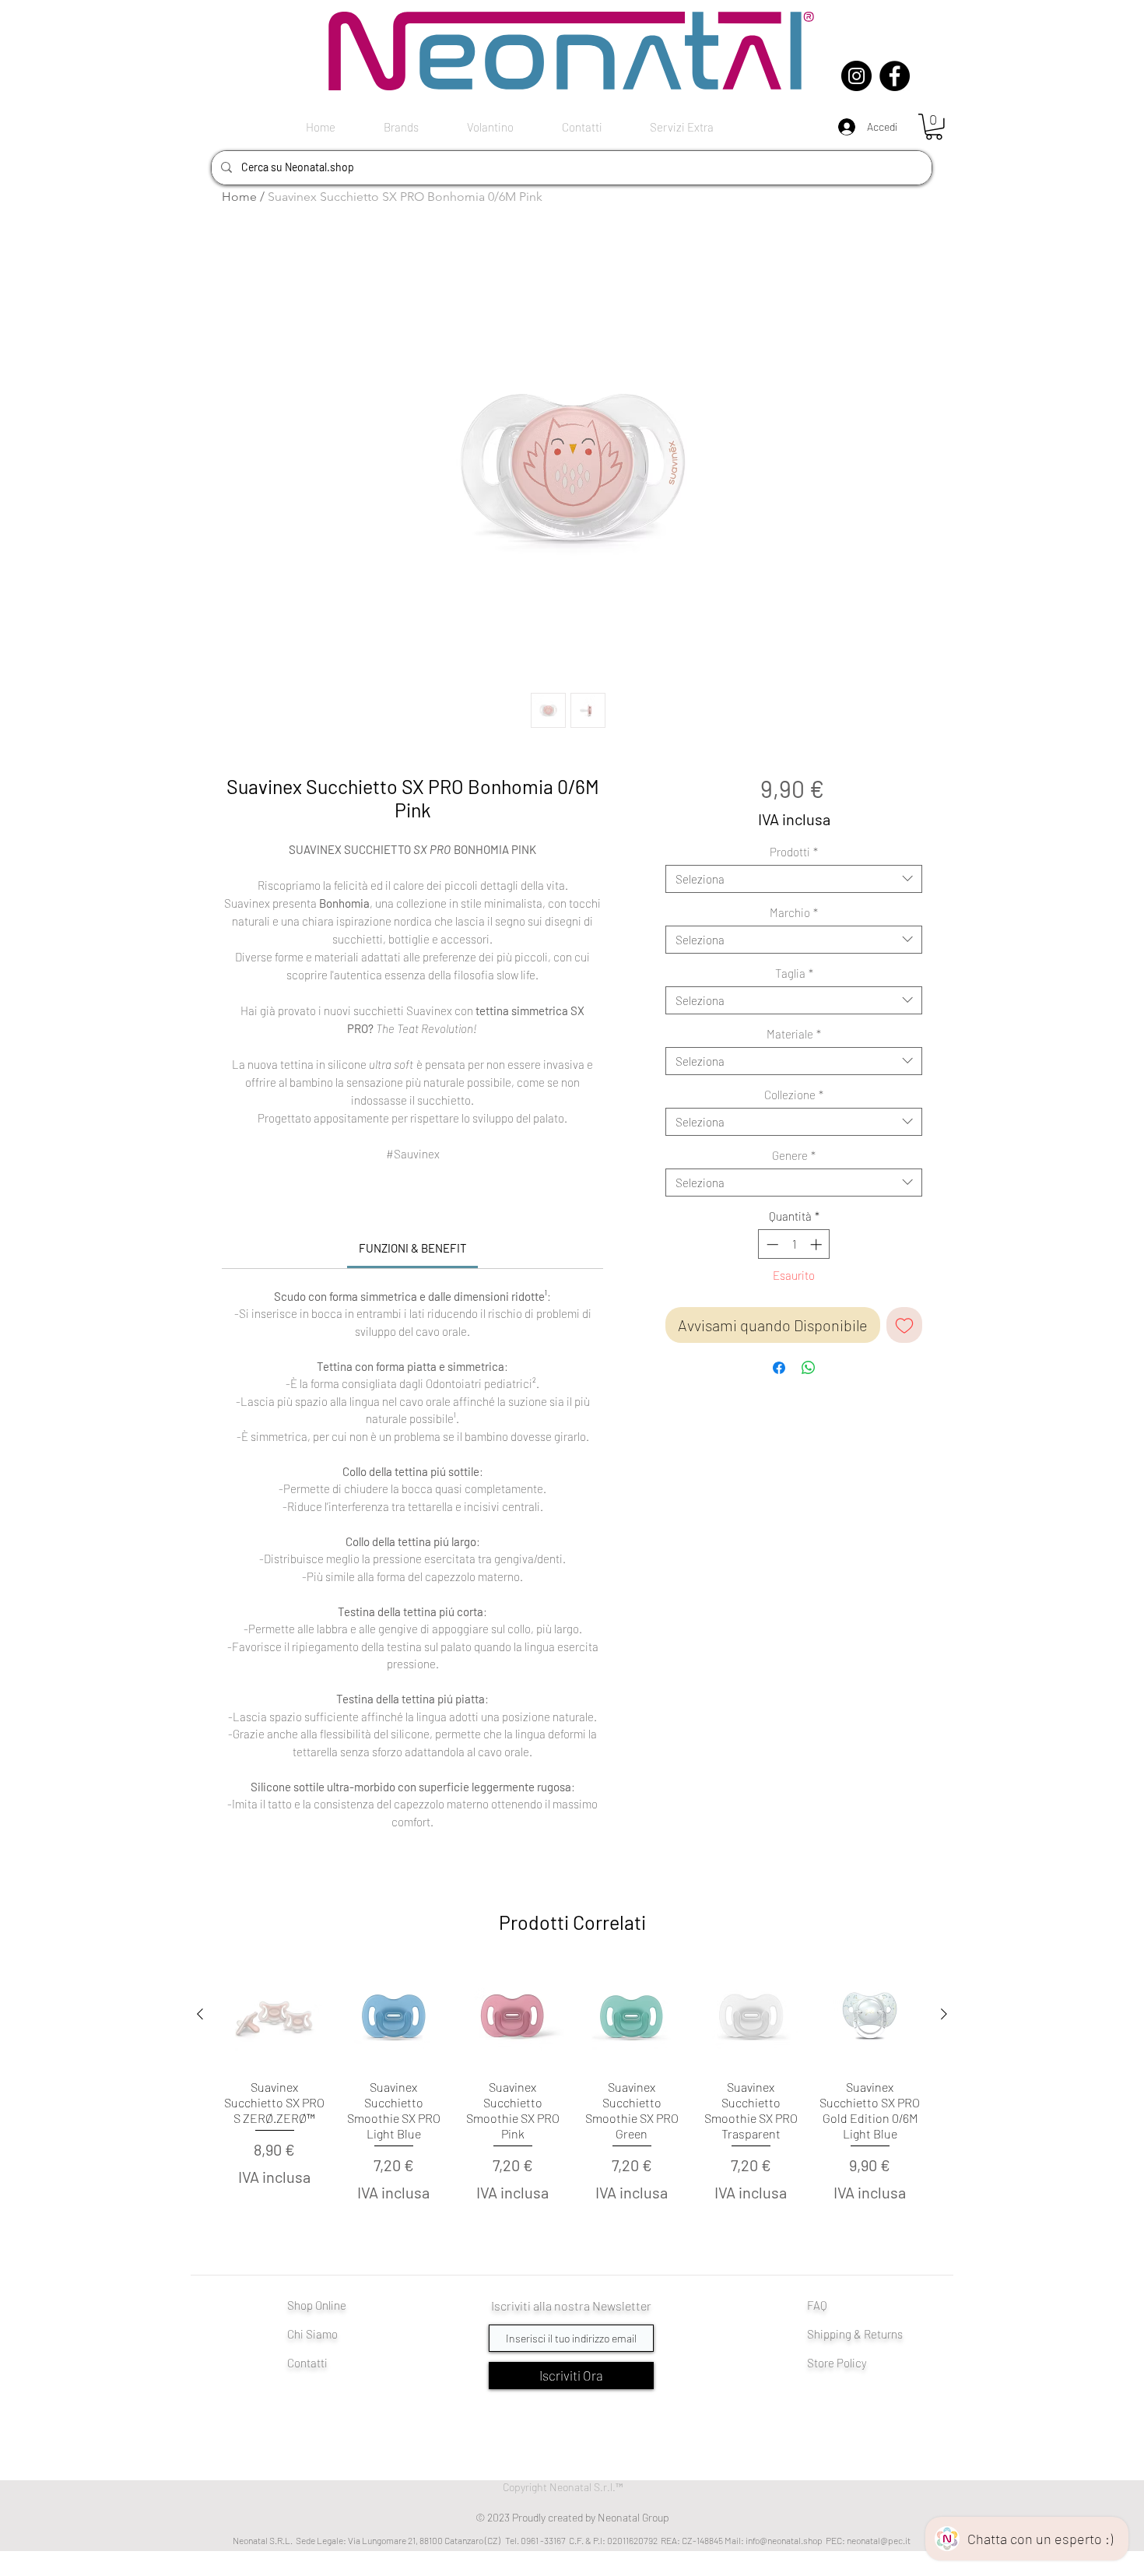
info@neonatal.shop (784, 2540)
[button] (934, 127)
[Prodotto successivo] (944, 2014)
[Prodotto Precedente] (200, 2014)
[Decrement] (771, 1244)
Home (239, 197)
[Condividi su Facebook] (779, 1368)
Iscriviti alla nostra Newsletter (571, 2305)
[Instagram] (856, 76)
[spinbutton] (794, 1244)
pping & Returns (863, 2334)
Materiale (794, 1034)
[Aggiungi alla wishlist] (904, 1325)
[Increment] (818, 1244)
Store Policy (837, 2363)
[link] (413, 1248)
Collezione (794, 1095)
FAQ (817, 2305)
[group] (572, 2103)
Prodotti (794, 852)
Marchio (794, 912)
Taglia (794, 973)
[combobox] (794, 879)
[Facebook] (895, 76)
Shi (815, 2334)
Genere (794, 1155)
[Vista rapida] (274, 2015)
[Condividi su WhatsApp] (809, 1368)
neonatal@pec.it (879, 2540)
